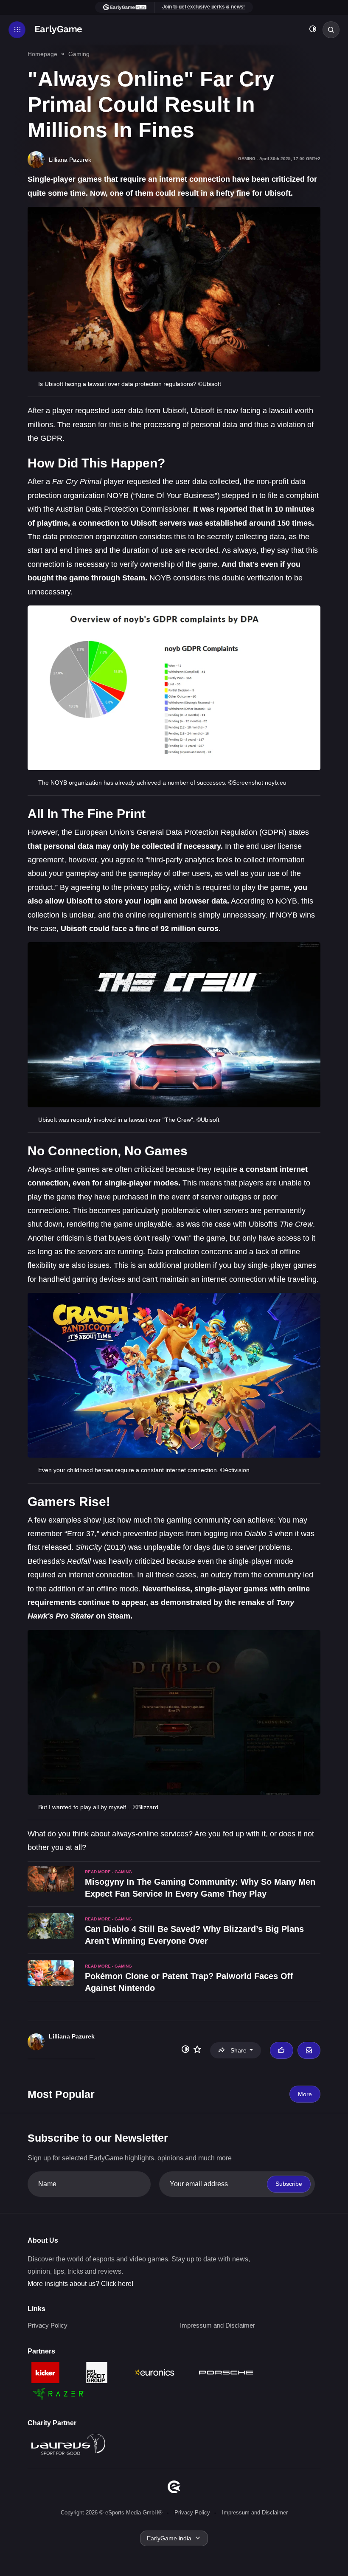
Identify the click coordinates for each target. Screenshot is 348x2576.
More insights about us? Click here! (80, 2284)
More (305, 2094)
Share (239, 2050)
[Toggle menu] (17, 30)
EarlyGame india (169, 2538)
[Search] (331, 30)
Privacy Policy (48, 2325)
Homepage (42, 54)
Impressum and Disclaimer (217, 2325)
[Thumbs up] (281, 2050)
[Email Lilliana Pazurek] (309, 2050)
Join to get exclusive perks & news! (204, 7)
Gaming (79, 54)
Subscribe (289, 2184)
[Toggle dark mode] (313, 30)
